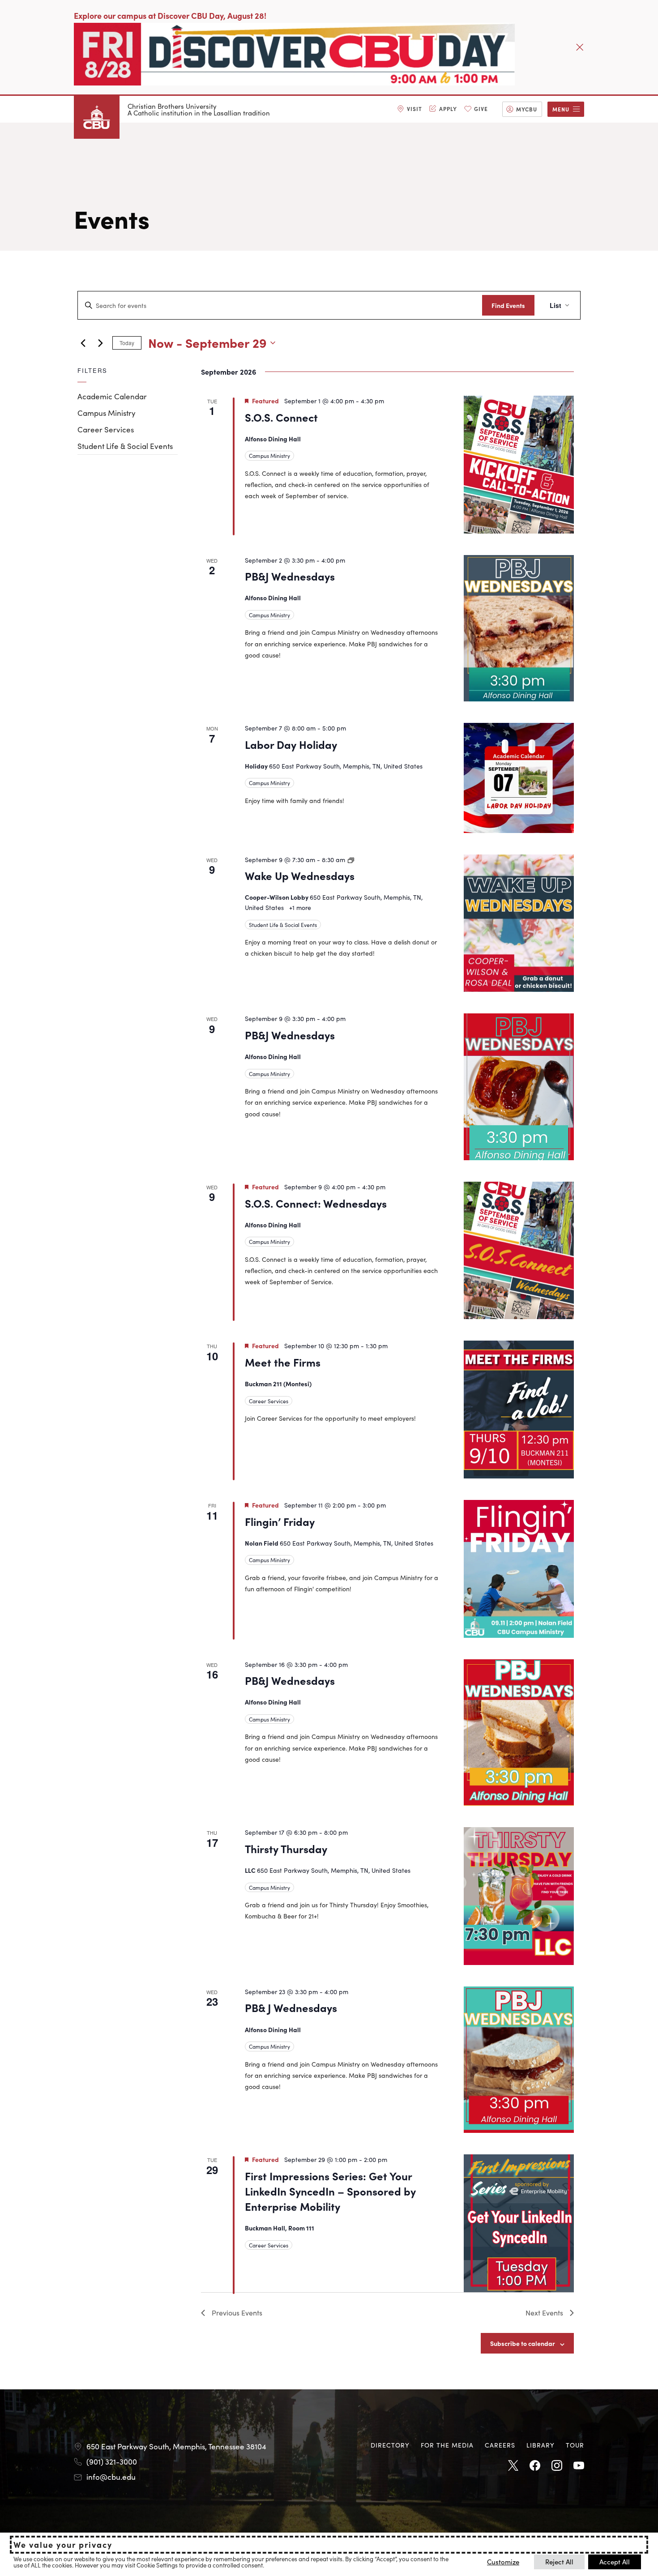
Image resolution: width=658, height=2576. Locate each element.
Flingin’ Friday (280, 1521)
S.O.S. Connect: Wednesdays (316, 1203)
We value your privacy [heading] (63, 2545)
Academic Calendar (112, 396)
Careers (500, 2445)
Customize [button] (503, 2561)
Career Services (106, 429)
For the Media (447, 2445)
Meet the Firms (283, 1362)
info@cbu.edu (111, 2477)
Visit (414, 109)
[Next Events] (100, 343)
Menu (561, 109)
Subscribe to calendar (523, 2343)
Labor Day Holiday (291, 744)
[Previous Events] (83, 343)
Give (481, 109)
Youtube (579, 2466)
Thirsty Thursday (286, 1848)
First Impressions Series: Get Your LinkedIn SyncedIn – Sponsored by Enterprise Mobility (330, 2191)
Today (127, 343)
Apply (448, 109)
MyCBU (527, 109)
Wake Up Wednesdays (300, 875)
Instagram (557, 2466)
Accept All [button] (615, 2561)
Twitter (513, 2466)
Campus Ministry (107, 413)
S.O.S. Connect (281, 417)
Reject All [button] (559, 2561)
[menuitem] (410, 109)
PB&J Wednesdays (290, 576)
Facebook (535, 2466)
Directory (390, 2445)
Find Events (508, 305)
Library (540, 2445)
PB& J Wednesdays (291, 2007)
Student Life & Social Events (125, 446)
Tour (575, 2445)
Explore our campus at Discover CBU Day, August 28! (170, 15)
